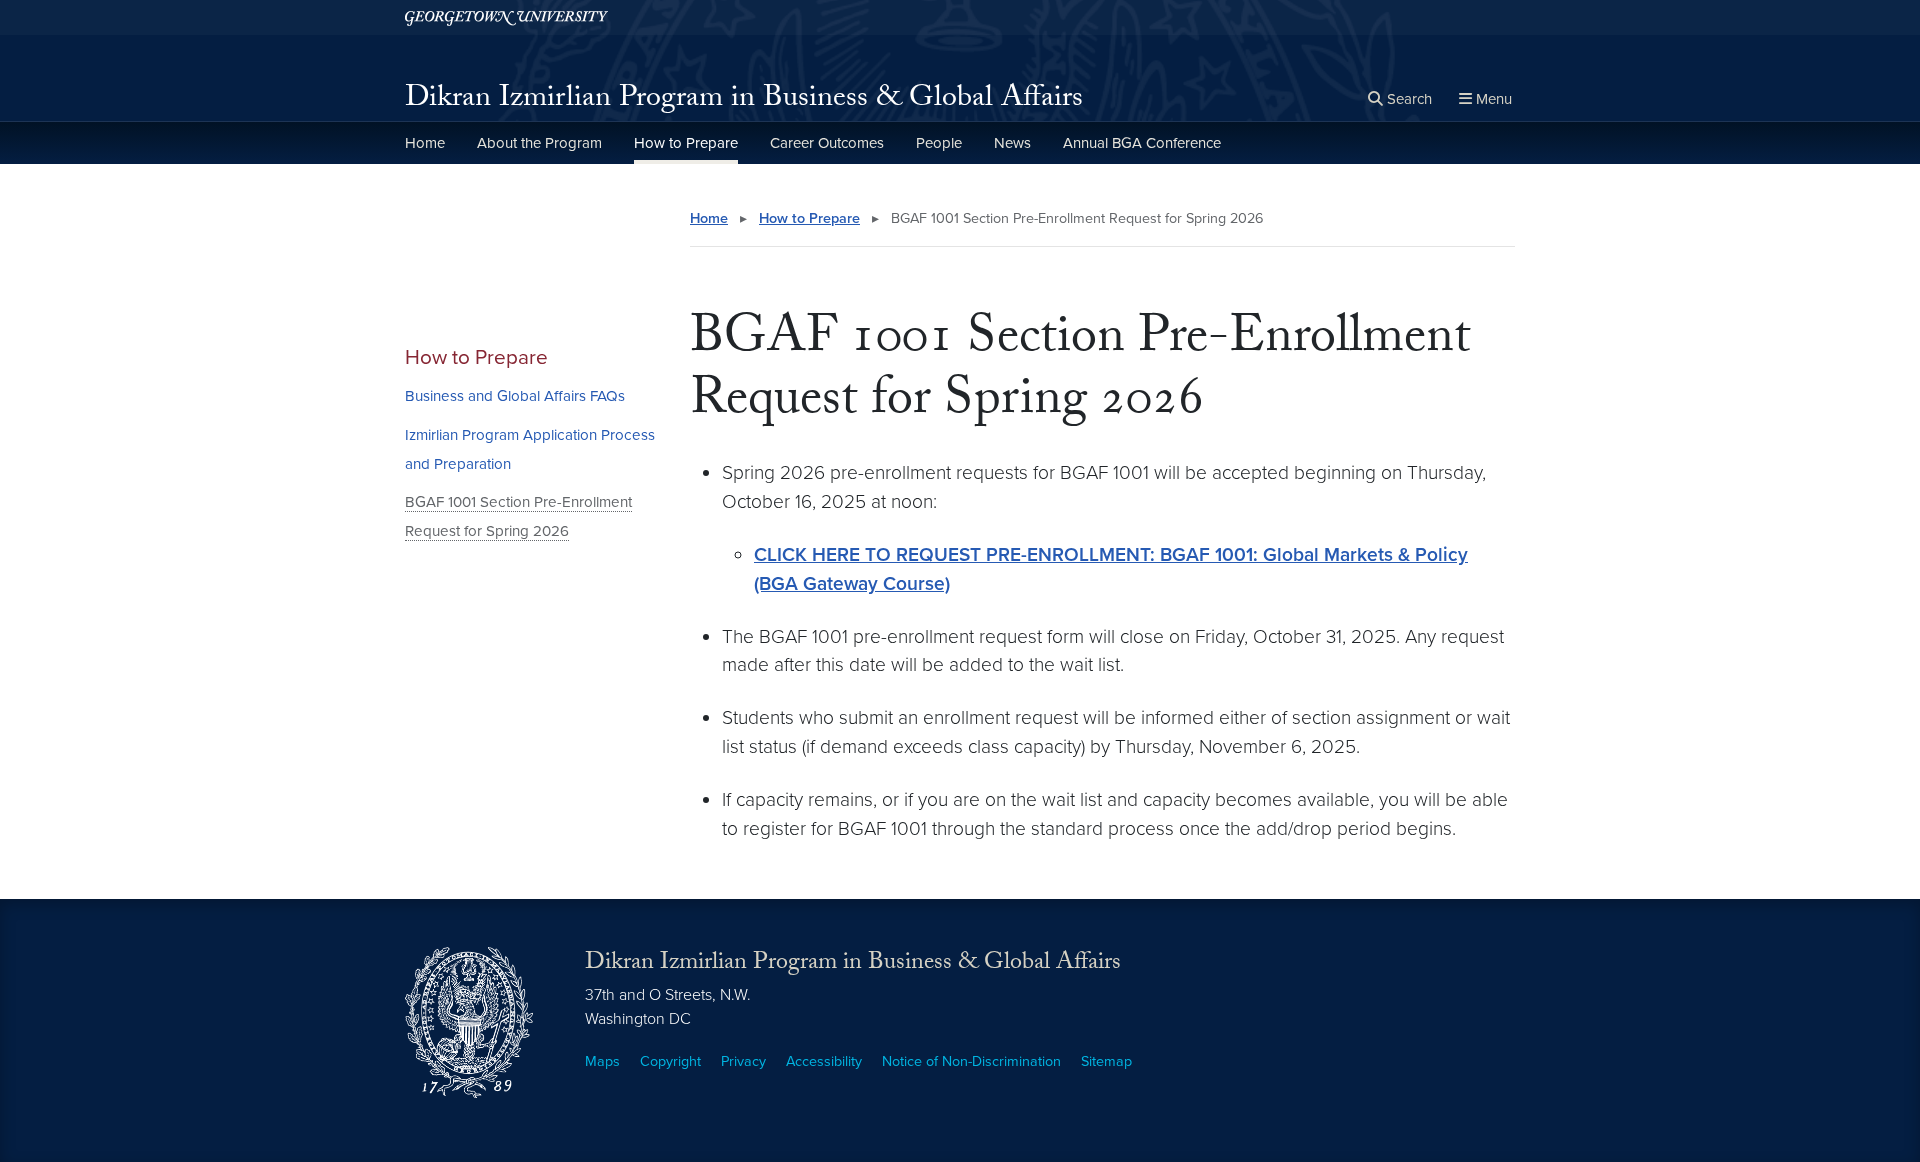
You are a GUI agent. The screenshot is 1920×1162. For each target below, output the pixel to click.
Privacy (743, 1061)
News (1012, 143)
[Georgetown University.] (506, 17)
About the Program (539, 143)
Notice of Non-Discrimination (971, 1061)
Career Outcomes (827, 143)
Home (425, 143)
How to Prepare (686, 143)
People (939, 143)
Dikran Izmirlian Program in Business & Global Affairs (744, 100)
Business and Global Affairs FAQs (515, 396)
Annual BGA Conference (1142, 143)
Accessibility (824, 1061)
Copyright (670, 1061)
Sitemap (1106, 1061)
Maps (602, 1061)
